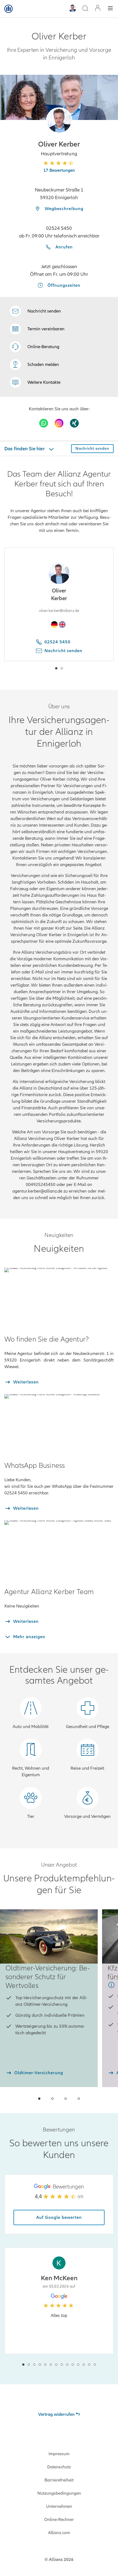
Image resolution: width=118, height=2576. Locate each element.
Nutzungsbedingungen (59, 2493)
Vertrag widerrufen (56, 2414)
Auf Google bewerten (59, 2217)
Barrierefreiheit (59, 2480)
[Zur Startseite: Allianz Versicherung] (9, 9)
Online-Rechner (59, 2520)
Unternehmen (59, 2506)
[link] (35, 347)
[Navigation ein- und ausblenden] (110, 9)
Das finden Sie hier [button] (25, 449)
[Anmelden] (98, 9)
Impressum (59, 2454)
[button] (59, 120)
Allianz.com (59, 2533)
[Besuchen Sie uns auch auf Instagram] (59, 423)
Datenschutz (59, 2467)
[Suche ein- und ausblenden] (85, 9)
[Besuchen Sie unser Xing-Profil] (74, 423)
